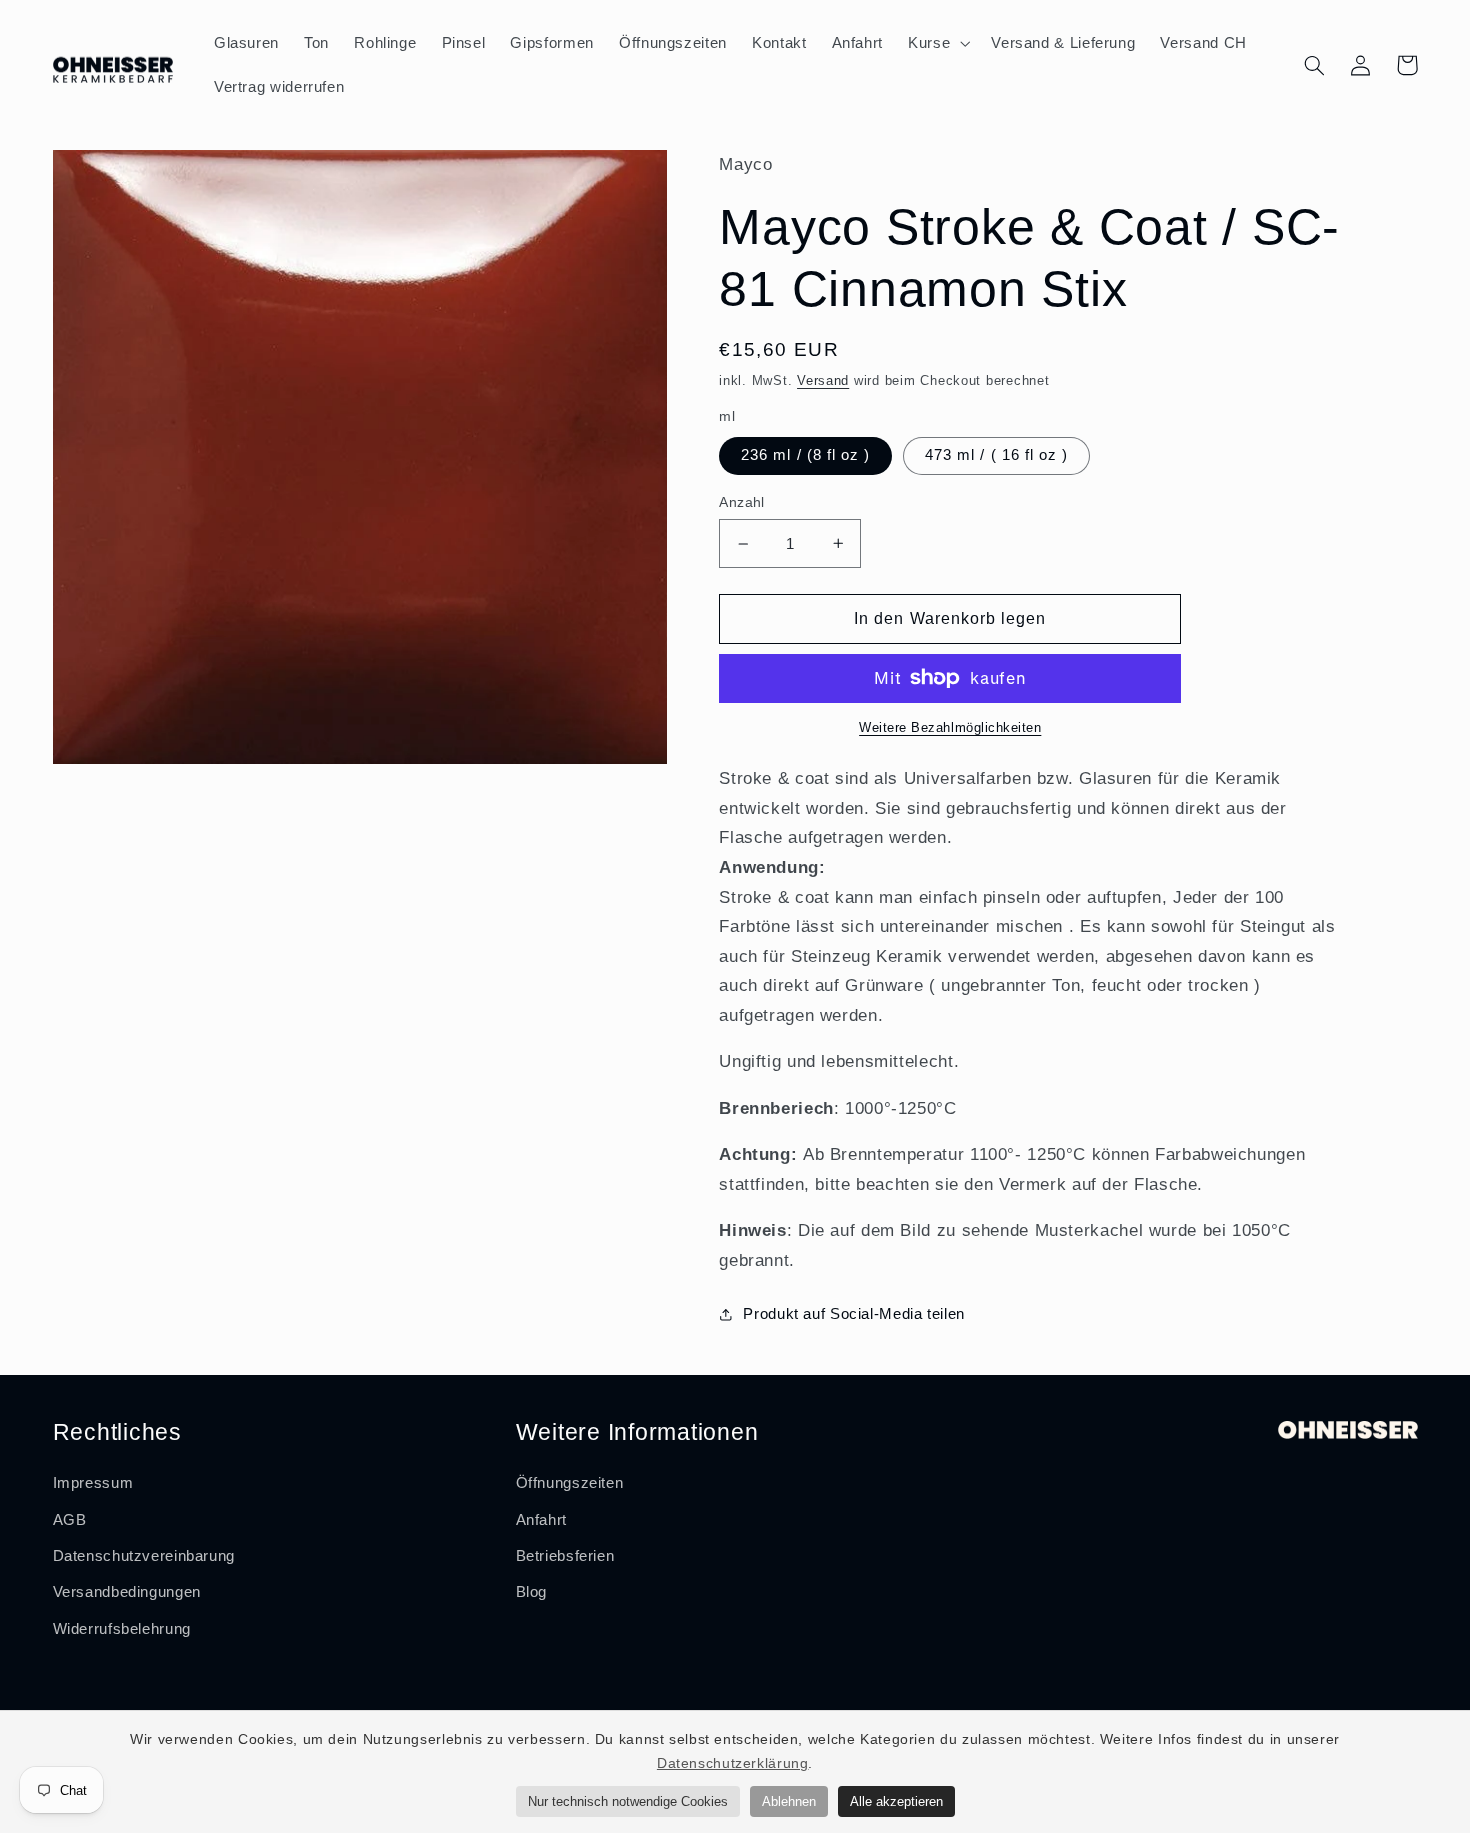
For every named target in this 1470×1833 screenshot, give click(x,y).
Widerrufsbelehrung (122, 1629)
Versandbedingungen (127, 1592)
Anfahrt (541, 1520)
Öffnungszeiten (570, 1483)
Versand (823, 381)
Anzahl (742, 502)
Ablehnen (789, 1801)
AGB (70, 1520)
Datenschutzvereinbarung (144, 1556)
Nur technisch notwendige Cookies (628, 1801)
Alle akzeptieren (896, 1801)
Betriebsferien (565, 1556)
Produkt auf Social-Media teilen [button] (854, 1314)
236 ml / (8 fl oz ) (805, 455)
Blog (532, 1592)
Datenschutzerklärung (733, 1763)
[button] (937, 43)
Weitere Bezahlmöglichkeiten (950, 728)
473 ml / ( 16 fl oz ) (996, 455)
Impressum (93, 1483)
